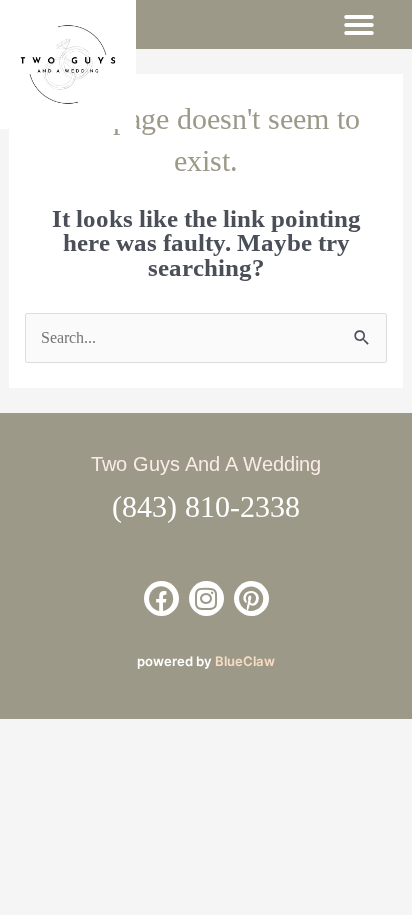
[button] (359, 25)
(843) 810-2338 (206, 506)
